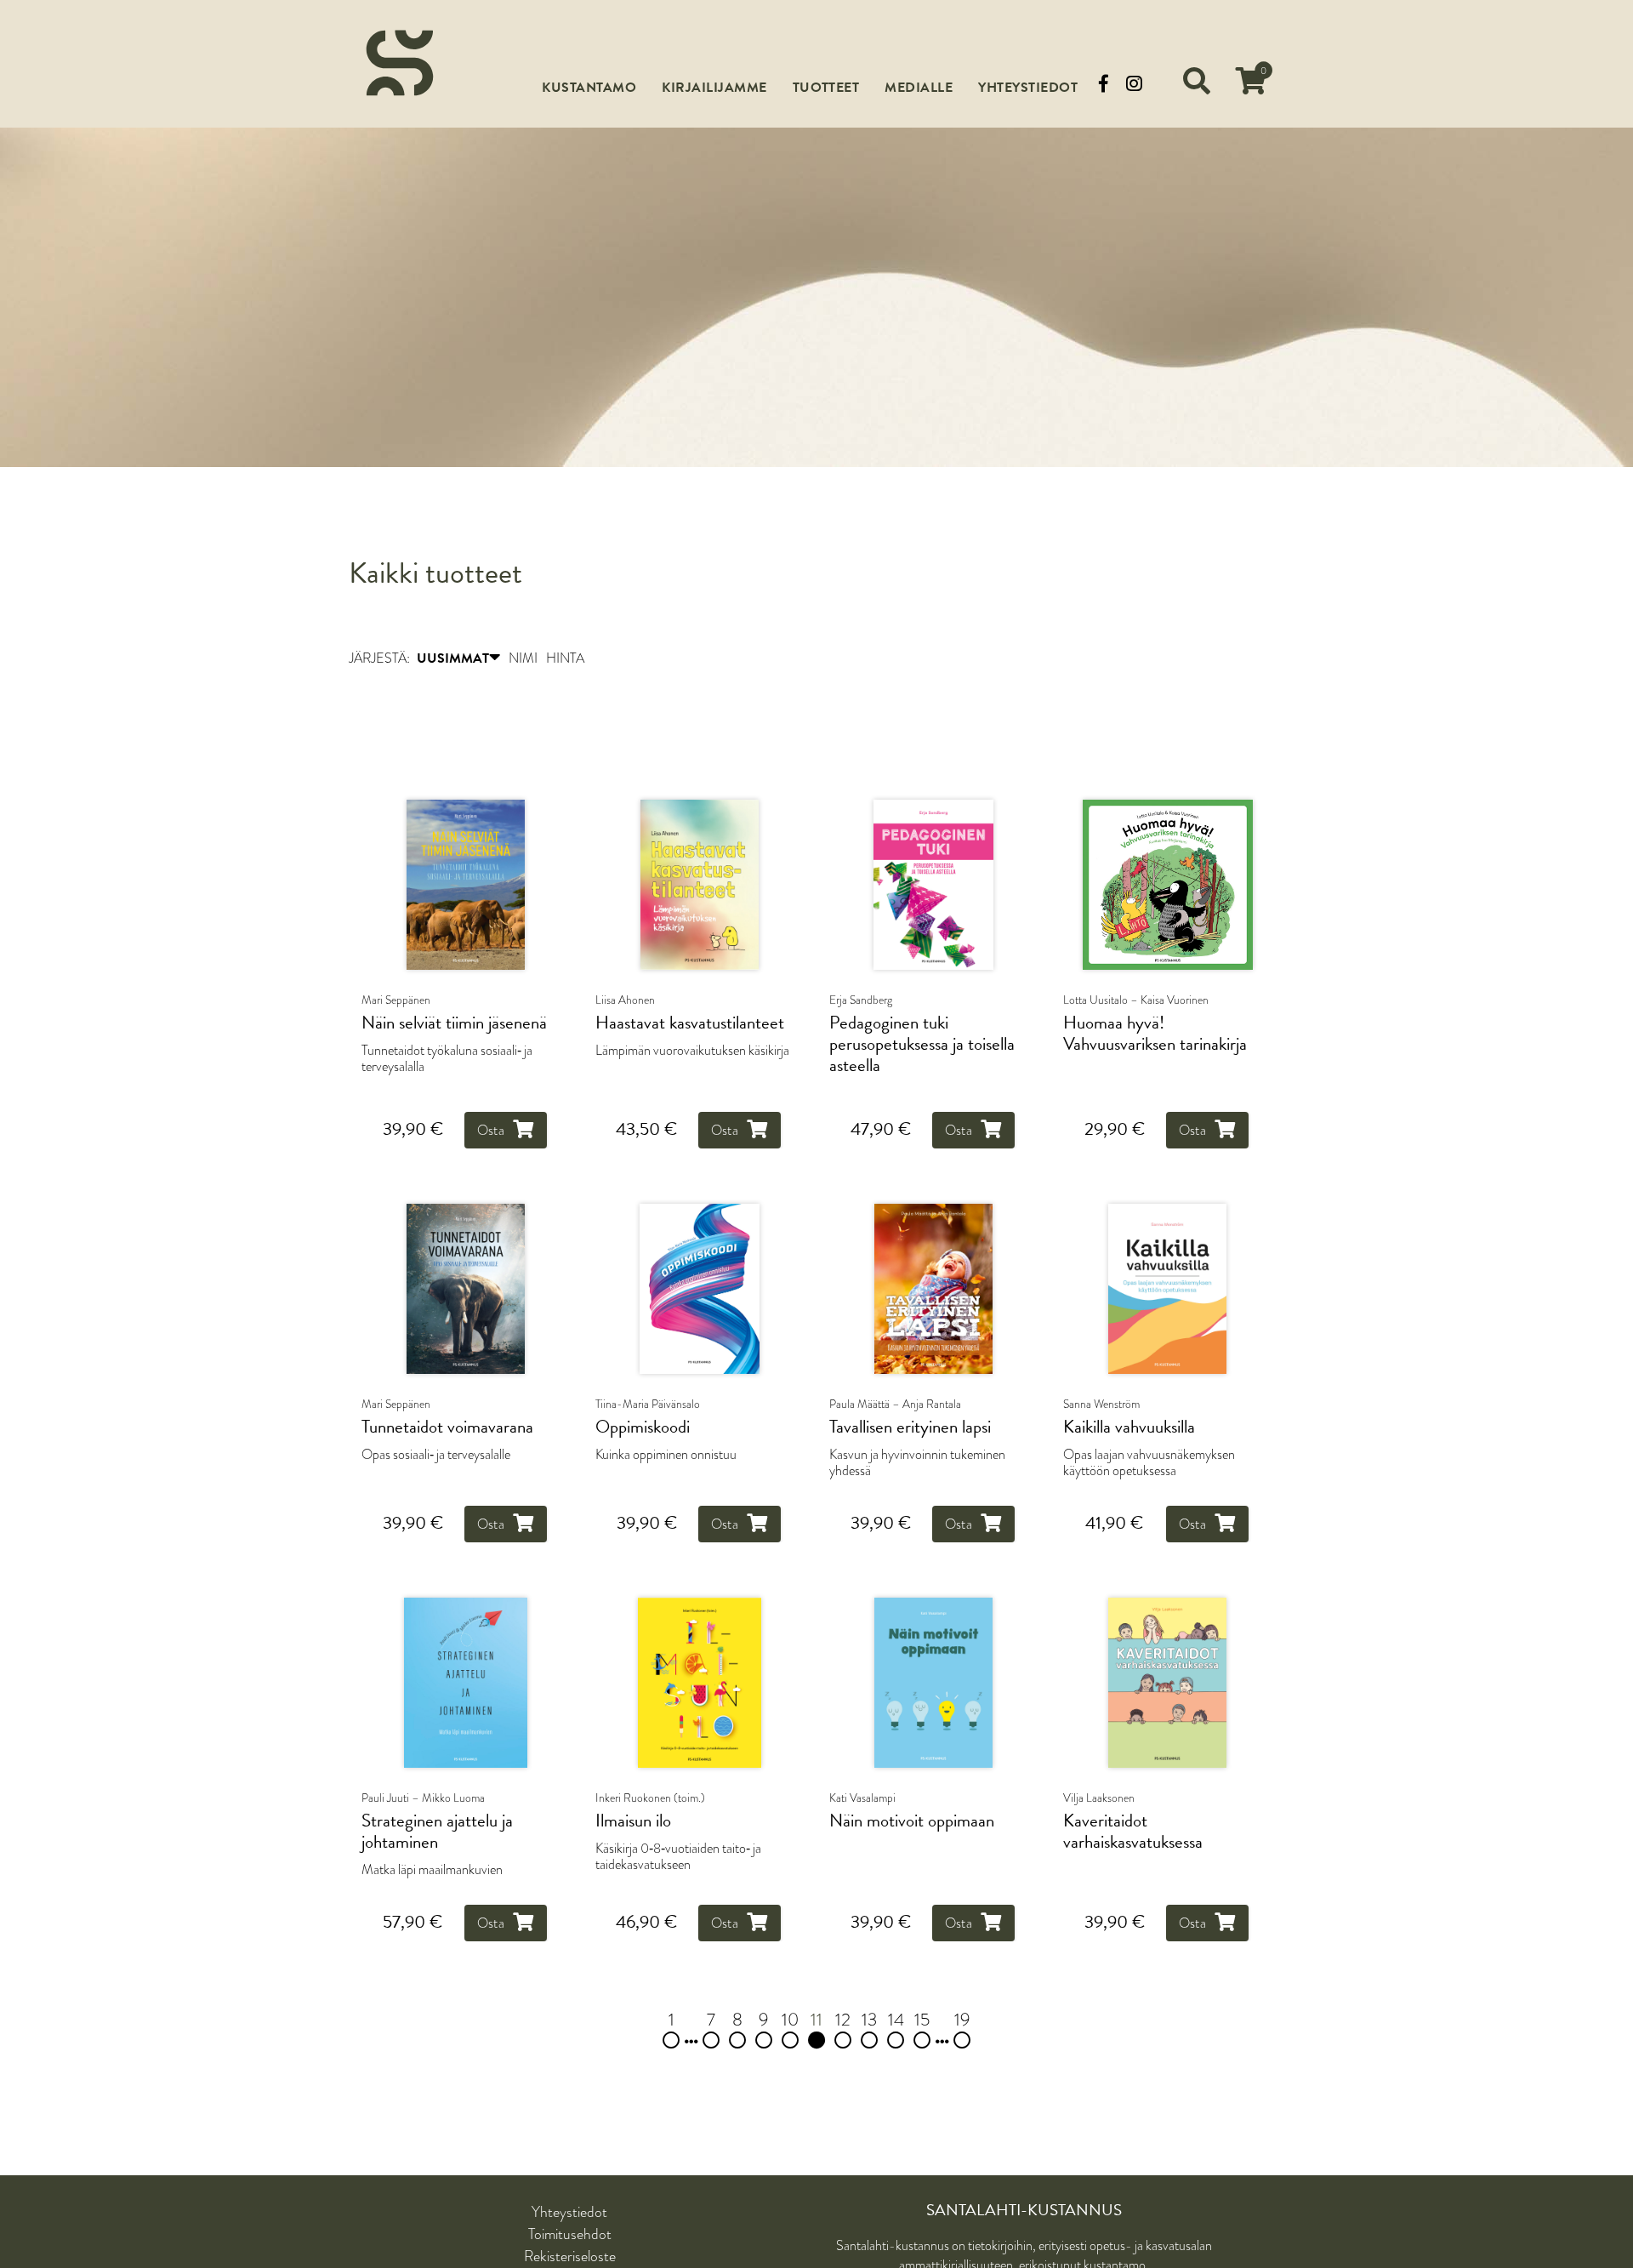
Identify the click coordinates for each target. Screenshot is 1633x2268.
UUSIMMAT (453, 659)
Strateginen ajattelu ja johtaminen (437, 1833)
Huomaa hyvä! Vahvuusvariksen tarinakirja (1155, 1034)
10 (790, 2021)
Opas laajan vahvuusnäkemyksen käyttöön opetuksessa (1149, 1463)
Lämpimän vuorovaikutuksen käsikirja (692, 1051)
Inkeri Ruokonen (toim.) (650, 1799)
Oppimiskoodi (643, 1428)
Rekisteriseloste (570, 2257)
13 (869, 2021)
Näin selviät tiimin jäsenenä (454, 1024)
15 (922, 2021)
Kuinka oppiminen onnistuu (666, 1455)
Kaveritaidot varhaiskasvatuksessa (1133, 1833)
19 (962, 2021)
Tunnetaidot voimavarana (447, 1428)
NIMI (523, 659)
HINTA (565, 659)
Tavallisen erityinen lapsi (910, 1428)
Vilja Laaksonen (1099, 1799)
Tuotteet (826, 88)
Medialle (919, 88)
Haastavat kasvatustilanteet (690, 1024)
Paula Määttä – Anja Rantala (895, 1405)
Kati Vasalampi (862, 1799)
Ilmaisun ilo (633, 1823)
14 (896, 2021)
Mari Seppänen (396, 1000)
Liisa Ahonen (625, 1000)
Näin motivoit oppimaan (912, 1823)
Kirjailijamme (714, 88)
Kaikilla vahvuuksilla (1129, 1428)
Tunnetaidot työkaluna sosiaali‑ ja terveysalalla (447, 1059)
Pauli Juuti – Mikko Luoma (423, 1799)
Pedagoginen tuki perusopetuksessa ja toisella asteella (922, 1045)
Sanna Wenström (1101, 1405)
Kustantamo (589, 88)
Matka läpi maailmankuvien (432, 1871)
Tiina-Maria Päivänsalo (648, 1405)
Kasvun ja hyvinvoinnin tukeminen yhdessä (917, 1463)
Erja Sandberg (861, 1000)
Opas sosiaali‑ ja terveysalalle (436, 1455)
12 (843, 2021)
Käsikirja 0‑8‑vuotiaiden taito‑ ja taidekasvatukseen (678, 1858)
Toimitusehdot (570, 2235)
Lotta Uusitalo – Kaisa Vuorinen (1136, 1000)
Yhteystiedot (1028, 88)
